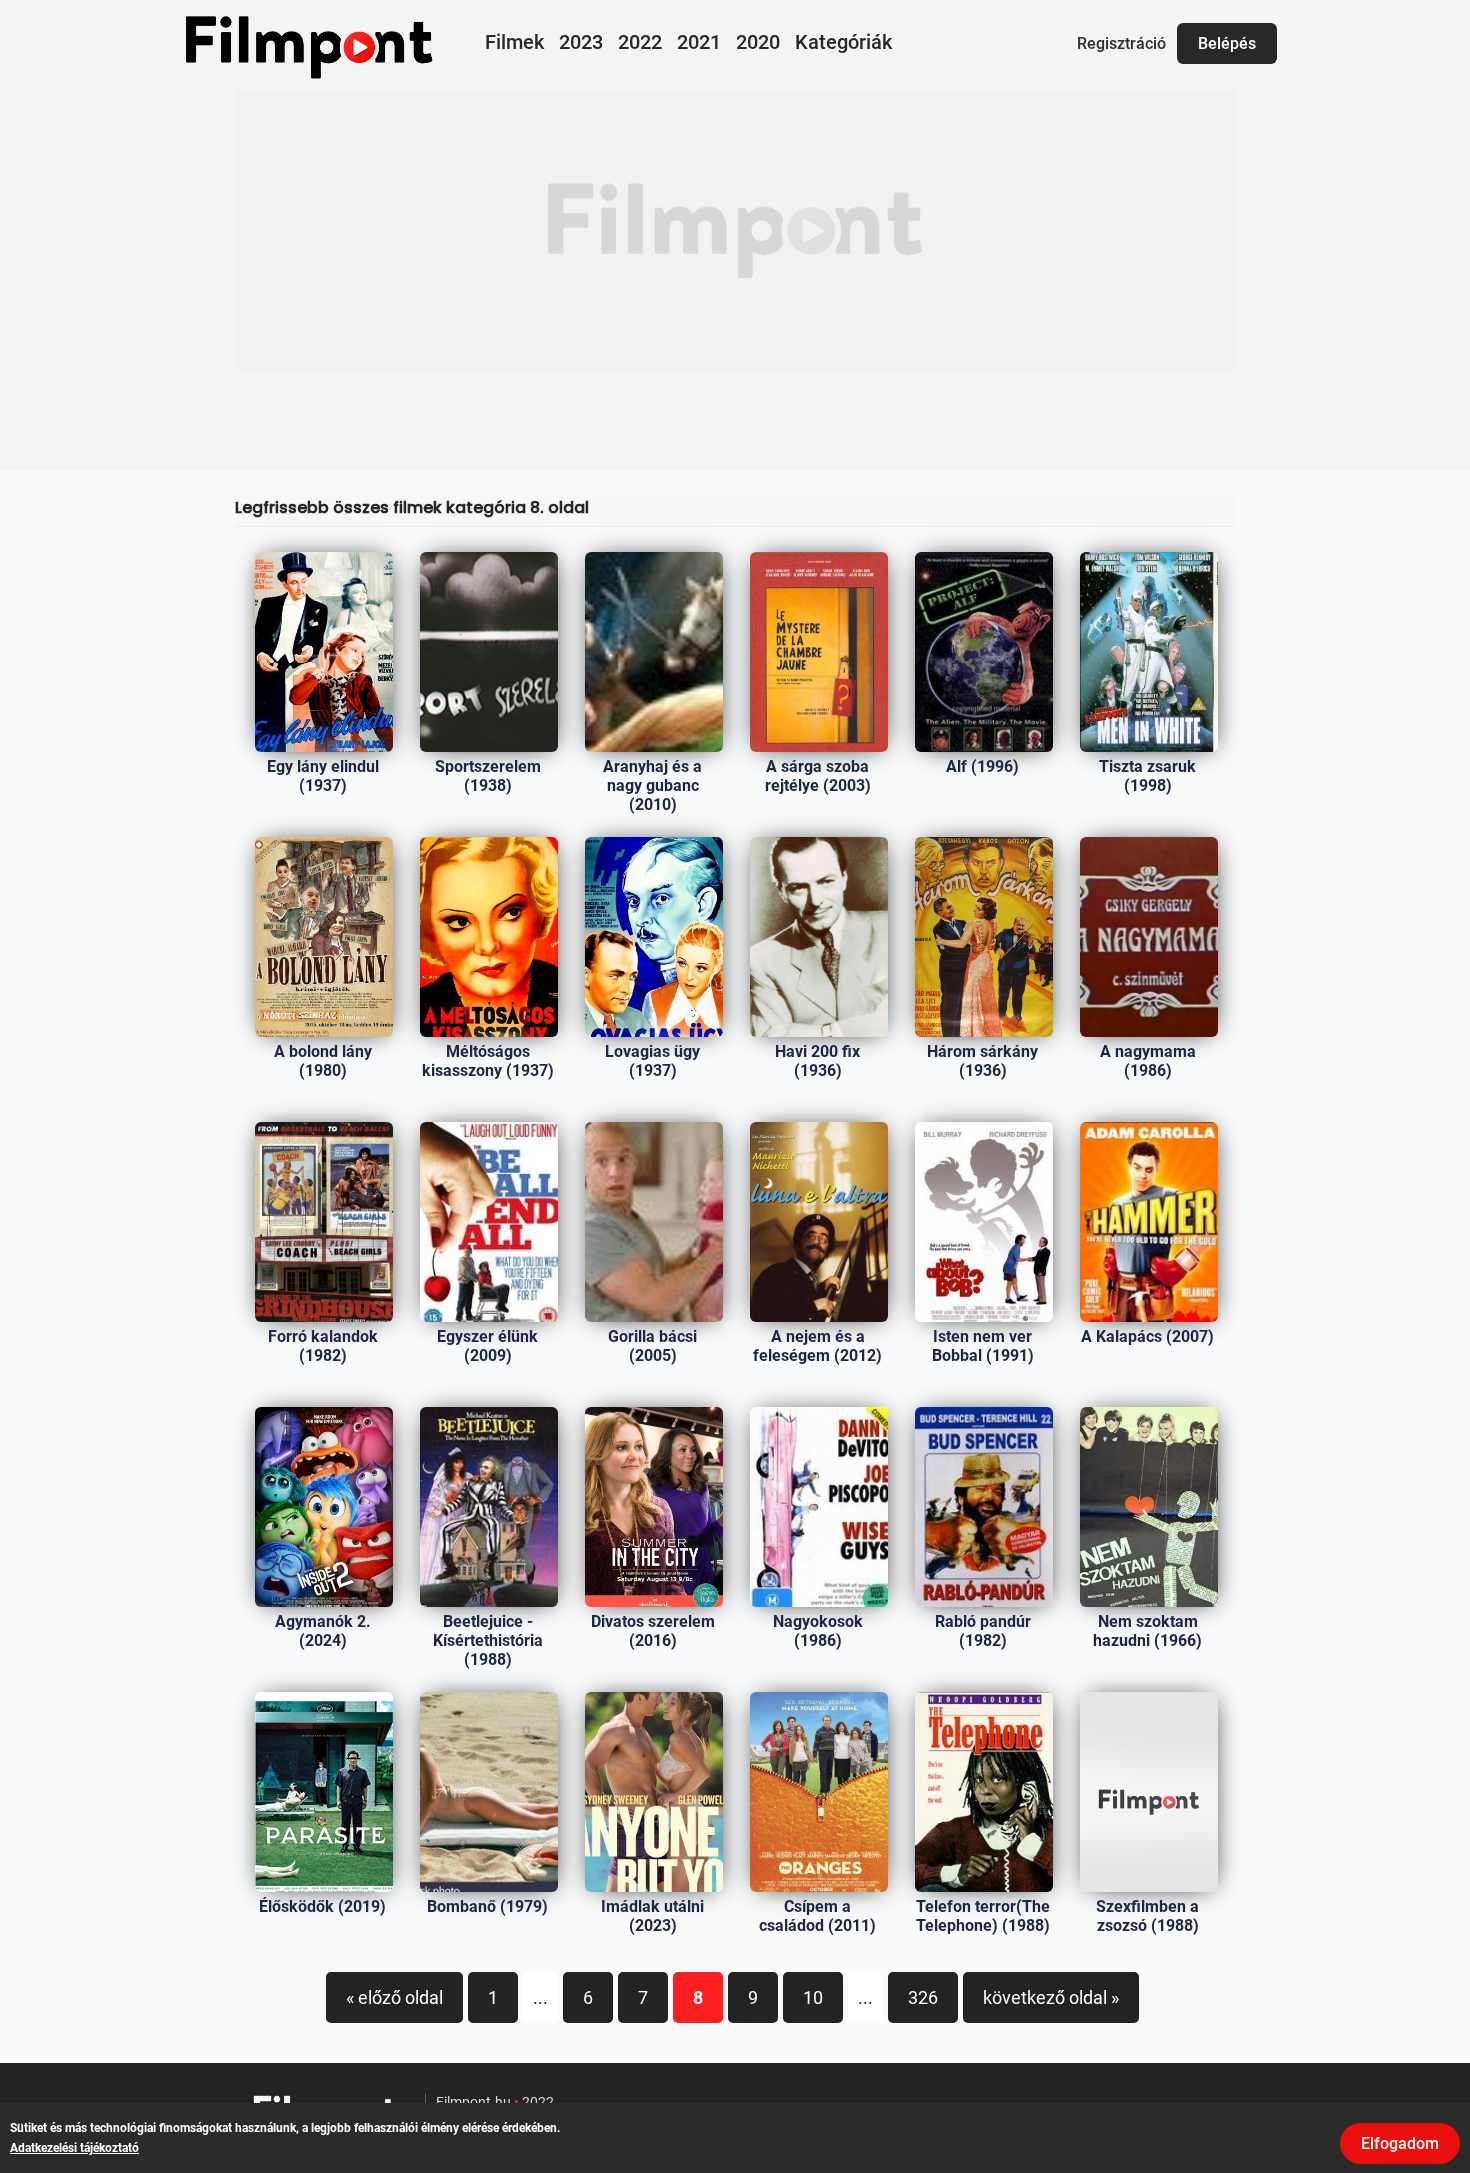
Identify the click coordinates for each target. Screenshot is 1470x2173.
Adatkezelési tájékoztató (74, 2148)
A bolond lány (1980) (323, 1061)
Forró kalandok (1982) (323, 1346)
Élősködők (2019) (322, 1906)
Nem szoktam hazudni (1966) (1147, 1631)
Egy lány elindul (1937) (323, 776)
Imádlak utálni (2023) (652, 1916)
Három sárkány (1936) (982, 1061)
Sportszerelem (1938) (488, 776)
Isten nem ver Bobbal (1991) (983, 1346)
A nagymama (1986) (1148, 1061)
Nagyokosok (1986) (818, 1631)
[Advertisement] (735, 230)
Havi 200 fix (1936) (817, 1061)
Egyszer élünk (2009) (487, 1346)
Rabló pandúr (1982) (983, 1631)
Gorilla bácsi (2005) (652, 1346)
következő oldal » (1051, 1997)
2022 (640, 42)
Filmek (514, 42)
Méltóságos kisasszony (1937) (488, 1061)
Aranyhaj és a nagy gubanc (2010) (652, 785)
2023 (581, 42)
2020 (758, 42)
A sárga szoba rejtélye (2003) (818, 776)
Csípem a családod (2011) (817, 1916)
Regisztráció (1121, 43)
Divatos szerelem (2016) (653, 1631)
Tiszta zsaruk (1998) (1147, 776)
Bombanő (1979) (487, 1906)
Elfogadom (1400, 2143)
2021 (699, 42)
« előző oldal (394, 1997)
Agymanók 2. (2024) (323, 1631)
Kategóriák (843, 42)
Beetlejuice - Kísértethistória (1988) (488, 1640)
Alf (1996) (982, 766)
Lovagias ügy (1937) (652, 1061)
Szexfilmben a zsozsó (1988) (1147, 1916)
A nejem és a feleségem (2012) (817, 1346)
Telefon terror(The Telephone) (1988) (983, 1916)
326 (923, 1997)
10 (813, 1997)
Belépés (1227, 43)
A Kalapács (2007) (1147, 1336)
